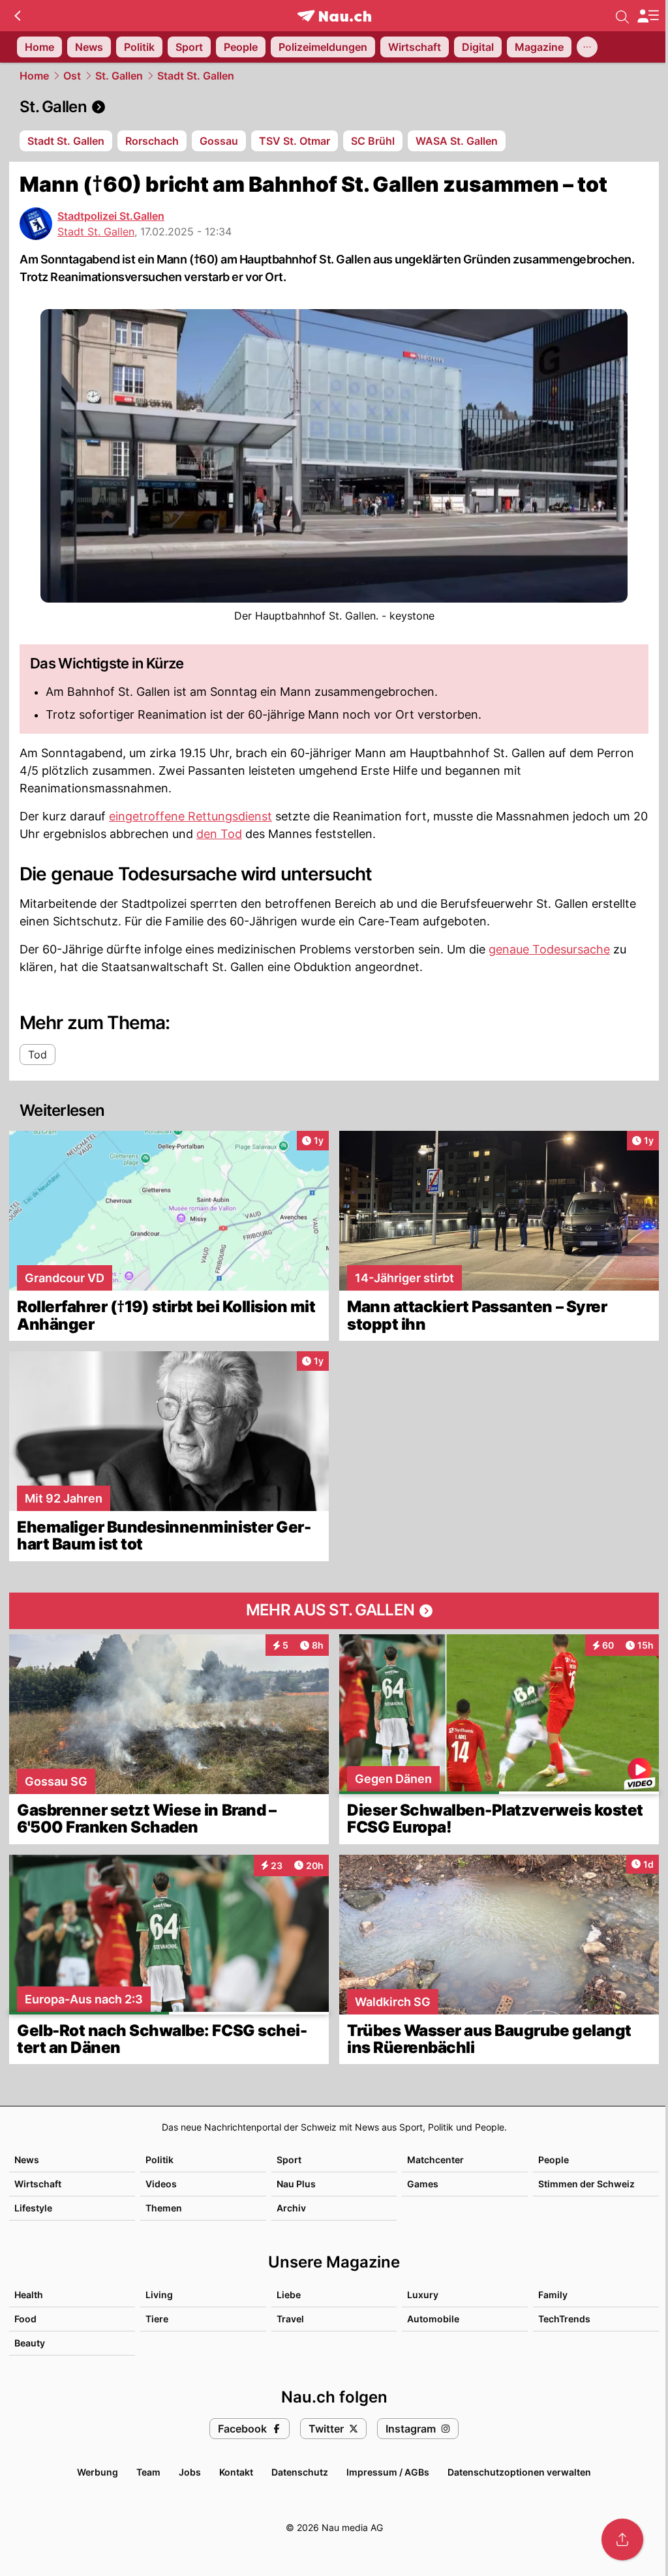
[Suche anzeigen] (622, 16)
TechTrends (564, 2319)
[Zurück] (17, 16)
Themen (164, 2208)
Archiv (291, 2208)
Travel (290, 2319)
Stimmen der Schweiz (586, 2184)
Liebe (289, 2295)
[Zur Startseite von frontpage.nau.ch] (334, 16)
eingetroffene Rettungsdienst (190, 816)
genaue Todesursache (549, 949)
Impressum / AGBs (388, 2472)
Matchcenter (435, 2160)
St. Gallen (119, 76)
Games (423, 2184)
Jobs (190, 2472)
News (27, 2160)
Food (25, 2319)
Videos (161, 2184)
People (554, 2160)
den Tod (219, 834)
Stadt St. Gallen (196, 76)
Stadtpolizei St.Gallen (111, 216)
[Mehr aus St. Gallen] (334, 1611)
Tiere (157, 2319)
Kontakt (236, 2472)
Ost (72, 76)
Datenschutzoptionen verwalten (519, 2472)
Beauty (30, 2343)
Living (159, 2295)
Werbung (98, 2472)
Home (34, 76)
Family (553, 2295)
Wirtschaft (38, 2184)
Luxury (423, 2295)
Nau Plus (296, 2184)
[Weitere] (587, 47)
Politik (159, 2160)
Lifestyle (33, 2208)
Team (148, 2472)
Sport (289, 2160)
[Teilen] (622, 2539)
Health (29, 2295)
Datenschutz (300, 2472)
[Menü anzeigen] (648, 16)
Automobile (433, 2319)
